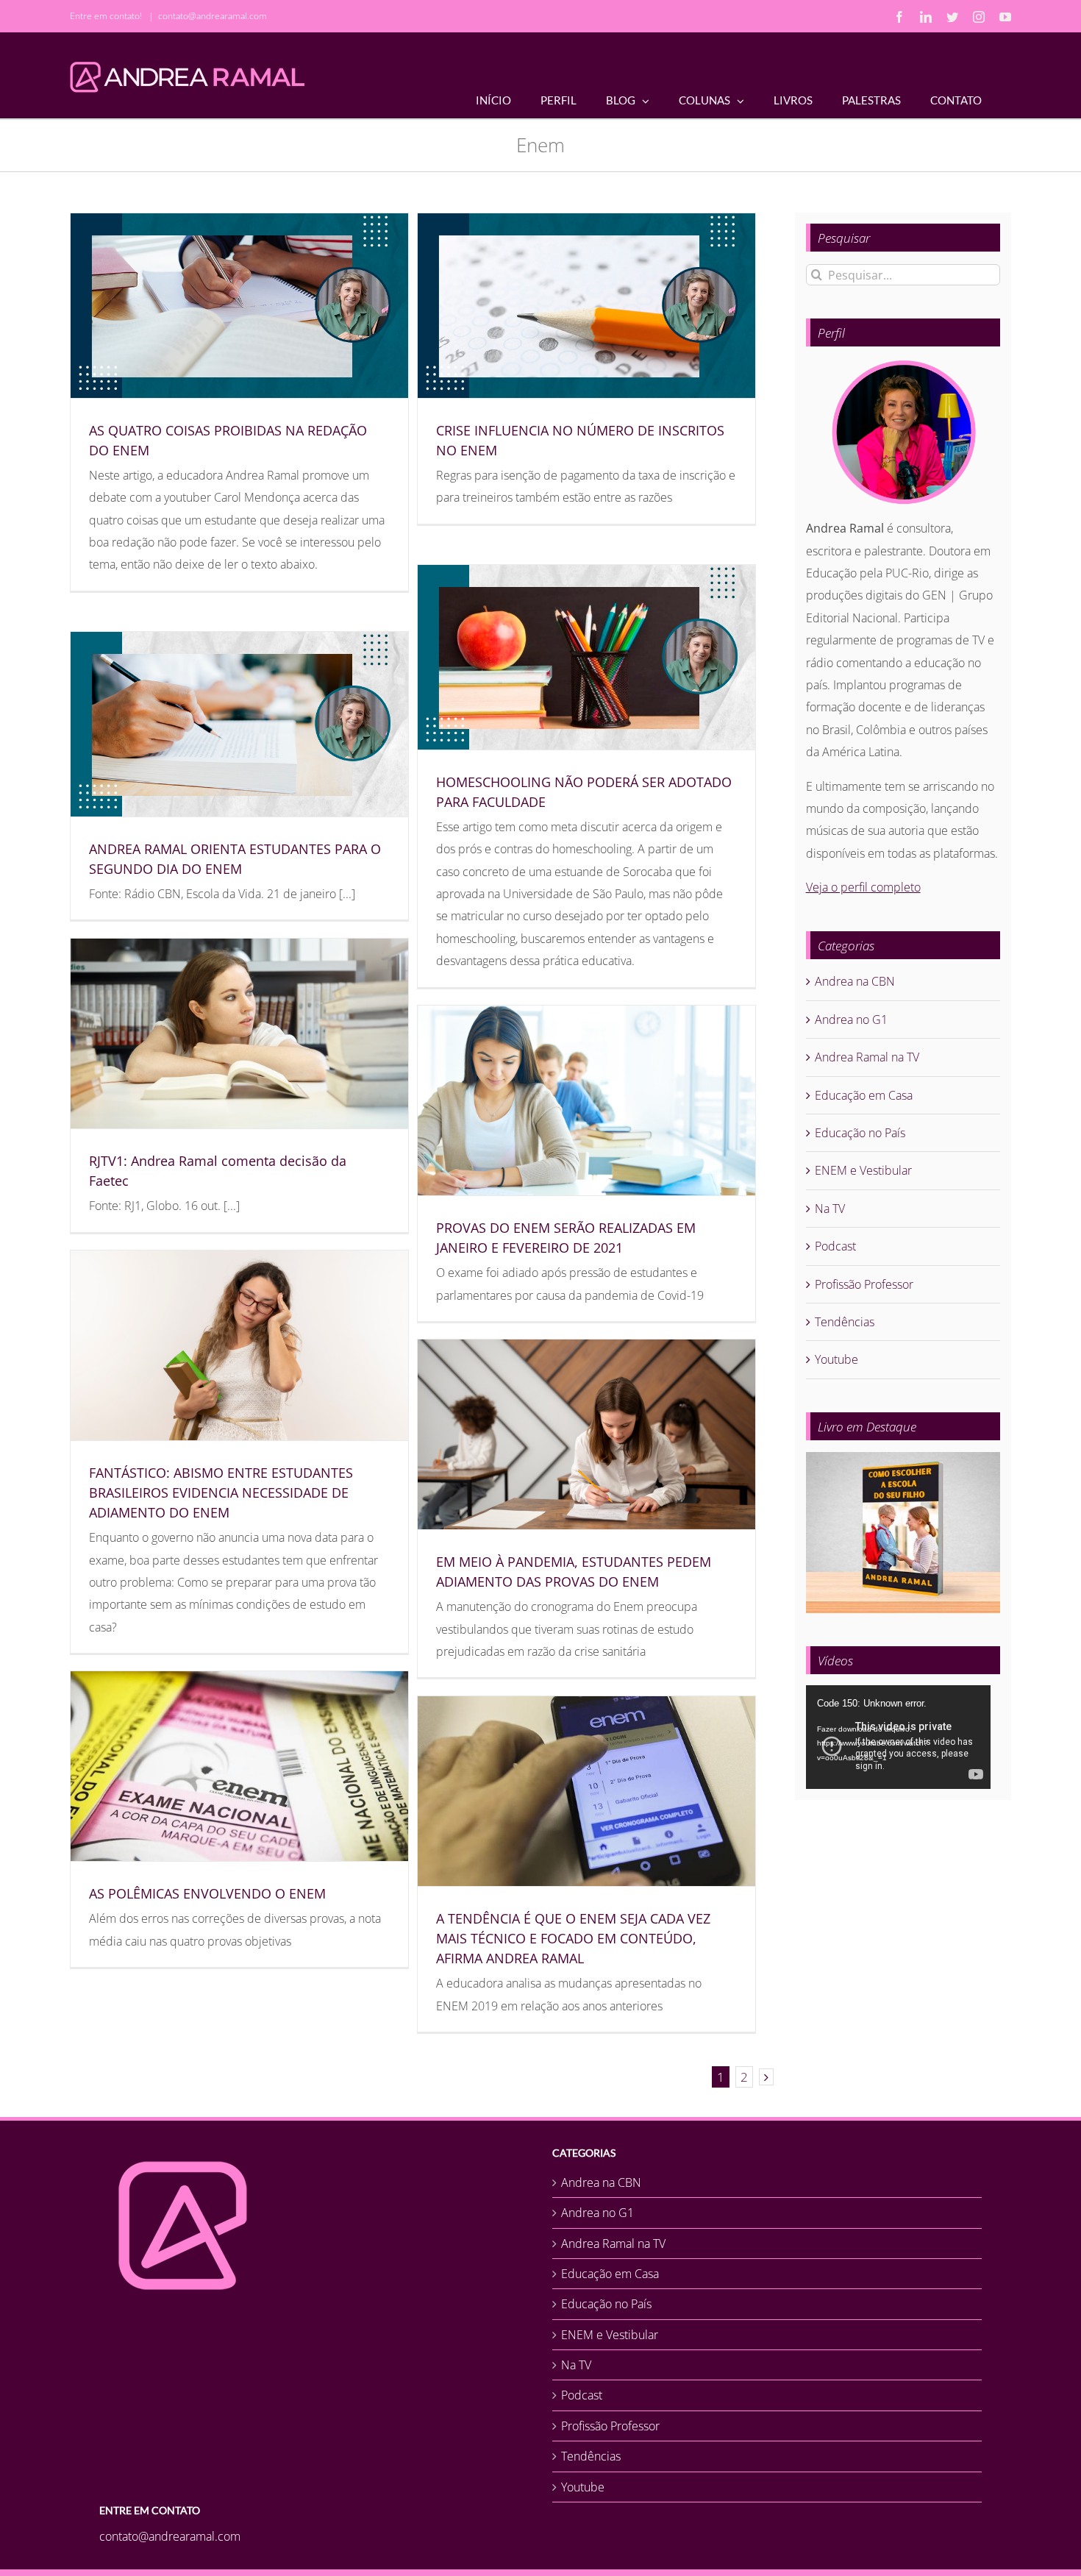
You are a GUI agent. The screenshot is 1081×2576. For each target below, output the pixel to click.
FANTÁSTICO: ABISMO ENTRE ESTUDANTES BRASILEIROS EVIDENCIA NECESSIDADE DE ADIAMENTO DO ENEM (221, 1492)
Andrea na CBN (855, 981)
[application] (898, 1737)
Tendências (845, 1322)
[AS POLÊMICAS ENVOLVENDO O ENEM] (239, 1766)
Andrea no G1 (851, 1020)
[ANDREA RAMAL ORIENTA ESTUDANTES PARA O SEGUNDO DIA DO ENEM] (239, 724)
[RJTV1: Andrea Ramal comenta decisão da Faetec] (239, 1033)
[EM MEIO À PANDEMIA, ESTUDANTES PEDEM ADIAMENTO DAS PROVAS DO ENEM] (586, 1434)
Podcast (835, 1246)
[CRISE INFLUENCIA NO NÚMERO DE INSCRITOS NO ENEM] (586, 306)
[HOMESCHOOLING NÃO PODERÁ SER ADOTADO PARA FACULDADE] (586, 657)
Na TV (830, 1209)
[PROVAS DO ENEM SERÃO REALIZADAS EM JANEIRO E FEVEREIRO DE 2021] (586, 1100)
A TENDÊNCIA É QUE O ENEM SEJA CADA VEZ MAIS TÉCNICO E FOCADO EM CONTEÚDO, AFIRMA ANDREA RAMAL (573, 1938)
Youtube (836, 1359)
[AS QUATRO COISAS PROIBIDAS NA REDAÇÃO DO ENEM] (239, 306)
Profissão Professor (864, 1284)
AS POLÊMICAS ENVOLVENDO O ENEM (207, 1893)
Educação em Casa (864, 1095)
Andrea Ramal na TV (867, 1057)
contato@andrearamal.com (213, 16)
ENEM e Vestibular (863, 1170)
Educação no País (860, 1133)
